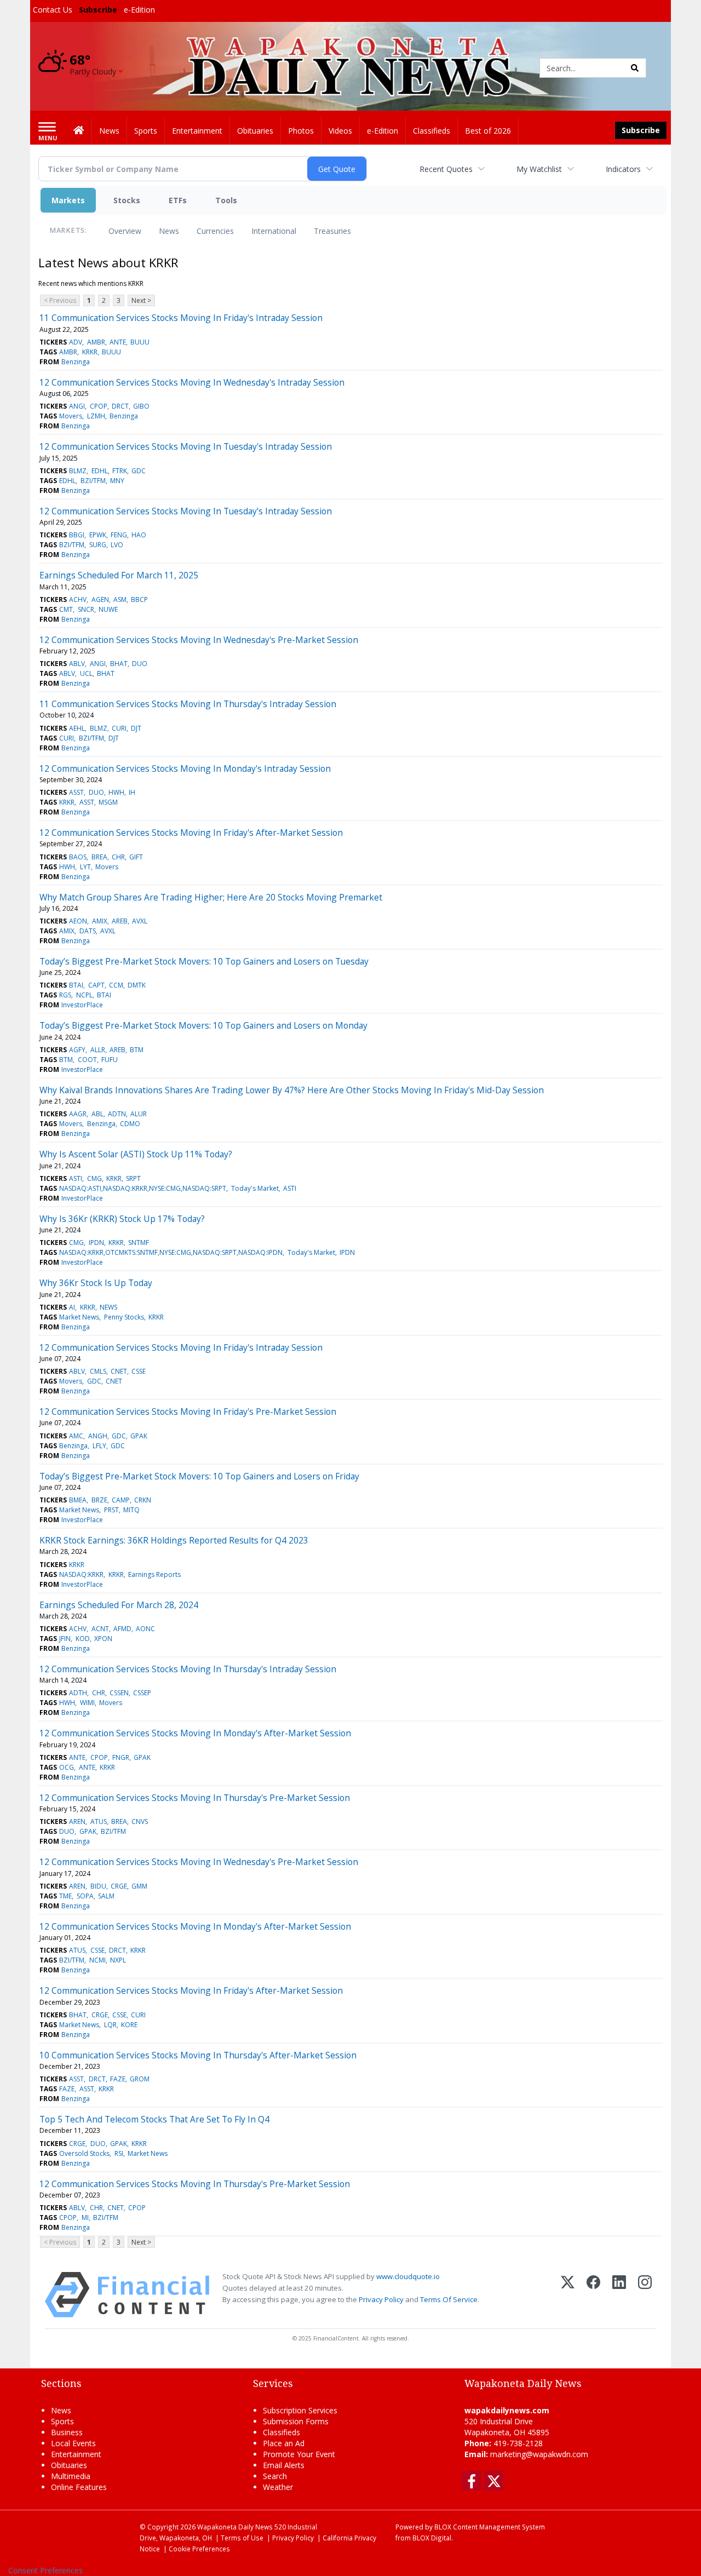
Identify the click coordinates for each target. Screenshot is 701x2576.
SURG (98, 545)
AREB (120, 921)
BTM (137, 1050)
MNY (117, 481)
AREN (77, 1821)
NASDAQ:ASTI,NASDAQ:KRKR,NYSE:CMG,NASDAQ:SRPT (143, 1188)
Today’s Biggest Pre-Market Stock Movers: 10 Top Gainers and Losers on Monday (203, 1025)
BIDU (98, 1886)
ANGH (98, 1436)
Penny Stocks (124, 1317)
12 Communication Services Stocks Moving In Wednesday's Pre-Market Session (199, 640)
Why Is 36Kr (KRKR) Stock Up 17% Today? (122, 1219)
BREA (99, 857)
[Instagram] (645, 2295)
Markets (68, 200)
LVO (117, 545)
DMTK (137, 985)
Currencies (215, 231)
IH (132, 792)
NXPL (118, 1960)
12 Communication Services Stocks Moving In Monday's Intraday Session (185, 768)
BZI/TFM (93, 481)
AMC (76, 1436)
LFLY (99, 1446)
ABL (97, 1114)
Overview (125, 231)
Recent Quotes (446, 169)
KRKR (90, 352)
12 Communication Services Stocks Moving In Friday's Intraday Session (181, 1347)
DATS (88, 931)
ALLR (98, 1050)
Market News (79, 1317)
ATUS (99, 1821)
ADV (76, 342)
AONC (145, 1629)
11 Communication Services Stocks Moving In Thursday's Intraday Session (188, 704)
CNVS (140, 1821)
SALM (106, 1896)
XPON (103, 1639)
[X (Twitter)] (568, 2295)
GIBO (141, 406)
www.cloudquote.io (408, 2276)
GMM (139, 1886)
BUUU (140, 342)
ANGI (77, 406)
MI (85, 2218)
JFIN (65, 1639)
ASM (120, 599)
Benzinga (76, 362)
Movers (71, 416)
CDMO (130, 1124)
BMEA (78, 1500)
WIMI (87, 1703)
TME (65, 1896)
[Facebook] (593, 2295)
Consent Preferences (45, 2570)
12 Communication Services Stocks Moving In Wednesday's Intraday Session (192, 382)
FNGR (121, 1757)
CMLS (98, 1371)
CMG (94, 1178)
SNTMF (139, 1243)
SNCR (86, 609)
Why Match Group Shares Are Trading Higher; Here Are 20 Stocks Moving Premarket (211, 897)
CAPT (96, 985)
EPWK (98, 535)
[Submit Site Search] (635, 68)
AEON (78, 921)
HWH (116, 792)
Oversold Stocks (84, 2153)
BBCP (139, 599)
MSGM (108, 802)
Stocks (127, 200)
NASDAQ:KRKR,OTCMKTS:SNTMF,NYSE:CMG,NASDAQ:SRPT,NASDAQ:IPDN (171, 1252)
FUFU (110, 1060)
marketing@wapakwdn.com (539, 2454)
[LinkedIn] (619, 2295)
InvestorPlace (82, 1005)
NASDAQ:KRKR (81, 1574)
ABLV (77, 664)
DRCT (120, 406)
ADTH (78, 1693)
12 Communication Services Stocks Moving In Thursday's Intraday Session (188, 1669)
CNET (119, 1371)
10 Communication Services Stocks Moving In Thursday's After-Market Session (198, 2055)
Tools (226, 200)
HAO (139, 535)
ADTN (117, 1114)
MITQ (131, 1510)
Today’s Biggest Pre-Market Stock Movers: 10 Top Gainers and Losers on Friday (199, 1476)
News (169, 231)
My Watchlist (539, 169)
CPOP (99, 406)
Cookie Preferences (199, 2549)
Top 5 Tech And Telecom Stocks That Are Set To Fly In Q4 (154, 2119)
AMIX (100, 921)
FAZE (118, 2079)
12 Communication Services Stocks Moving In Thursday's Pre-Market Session (195, 1798)
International (274, 231)
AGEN (100, 599)
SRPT (133, 1178)
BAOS (78, 857)
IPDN (96, 1243)
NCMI (97, 1960)
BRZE (99, 1500)
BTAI (76, 985)
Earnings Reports (154, 1574)
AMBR (96, 342)
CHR (118, 857)
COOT (87, 1060)
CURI (119, 728)
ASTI (76, 1178)
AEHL (77, 728)
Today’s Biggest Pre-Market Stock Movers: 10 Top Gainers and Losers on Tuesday (204, 961)
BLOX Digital (432, 2538)
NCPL (84, 995)
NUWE (108, 609)
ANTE (118, 342)
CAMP (121, 1500)
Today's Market (255, 1188)
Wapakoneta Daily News (235, 2527)
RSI (119, 2153)
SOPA (85, 1896)
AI (72, 1307)
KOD (83, 1639)
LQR (110, 2025)
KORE (129, 2025)
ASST (76, 792)
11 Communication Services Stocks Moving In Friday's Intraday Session (181, 318)
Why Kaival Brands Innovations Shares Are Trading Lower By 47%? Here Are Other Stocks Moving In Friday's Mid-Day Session (292, 1090)
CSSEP (142, 1693)
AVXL (140, 921)
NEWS (108, 1307)
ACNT (100, 1629)
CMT (66, 609)
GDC (139, 471)
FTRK (120, 471)
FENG (119, 535)
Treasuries (332, 231)
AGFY (77, 1050)
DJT (136, 728)
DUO (140, 664)
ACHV (78, 599)
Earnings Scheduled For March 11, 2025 (119, 575)
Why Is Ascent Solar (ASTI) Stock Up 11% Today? (136, 1154)
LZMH (96, 416)
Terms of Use (242, 2538)
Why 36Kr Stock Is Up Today (96, 1283)
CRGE (119, 1886)
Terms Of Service (449, 2299)
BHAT (119, 664)
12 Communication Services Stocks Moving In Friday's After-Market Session (191, 833)
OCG (67, 1767)
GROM (140, 2079)
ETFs (178, 200)
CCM (116, 985)
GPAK (139, 1436)
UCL (86, 673)
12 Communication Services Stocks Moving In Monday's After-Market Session (195, 1733)
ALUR (139, 1114)
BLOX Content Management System (490, 2527)
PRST (111, 1510)
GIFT (136, 857)
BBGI (77, 535)
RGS (65, 995)
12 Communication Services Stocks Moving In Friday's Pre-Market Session (188, 1412)
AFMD (122, 1629)
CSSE (139, 1371)
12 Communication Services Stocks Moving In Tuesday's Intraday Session (186, 446)
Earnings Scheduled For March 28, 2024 (119, 1605)
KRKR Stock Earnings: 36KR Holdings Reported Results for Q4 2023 (174, 1540)
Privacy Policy (381, 2299)
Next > (141, 300)
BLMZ (78, 471)
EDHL (100, 471)
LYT (85, 867)
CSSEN (119, 1693)
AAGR (78, 1114)
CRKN (143, 1500)
